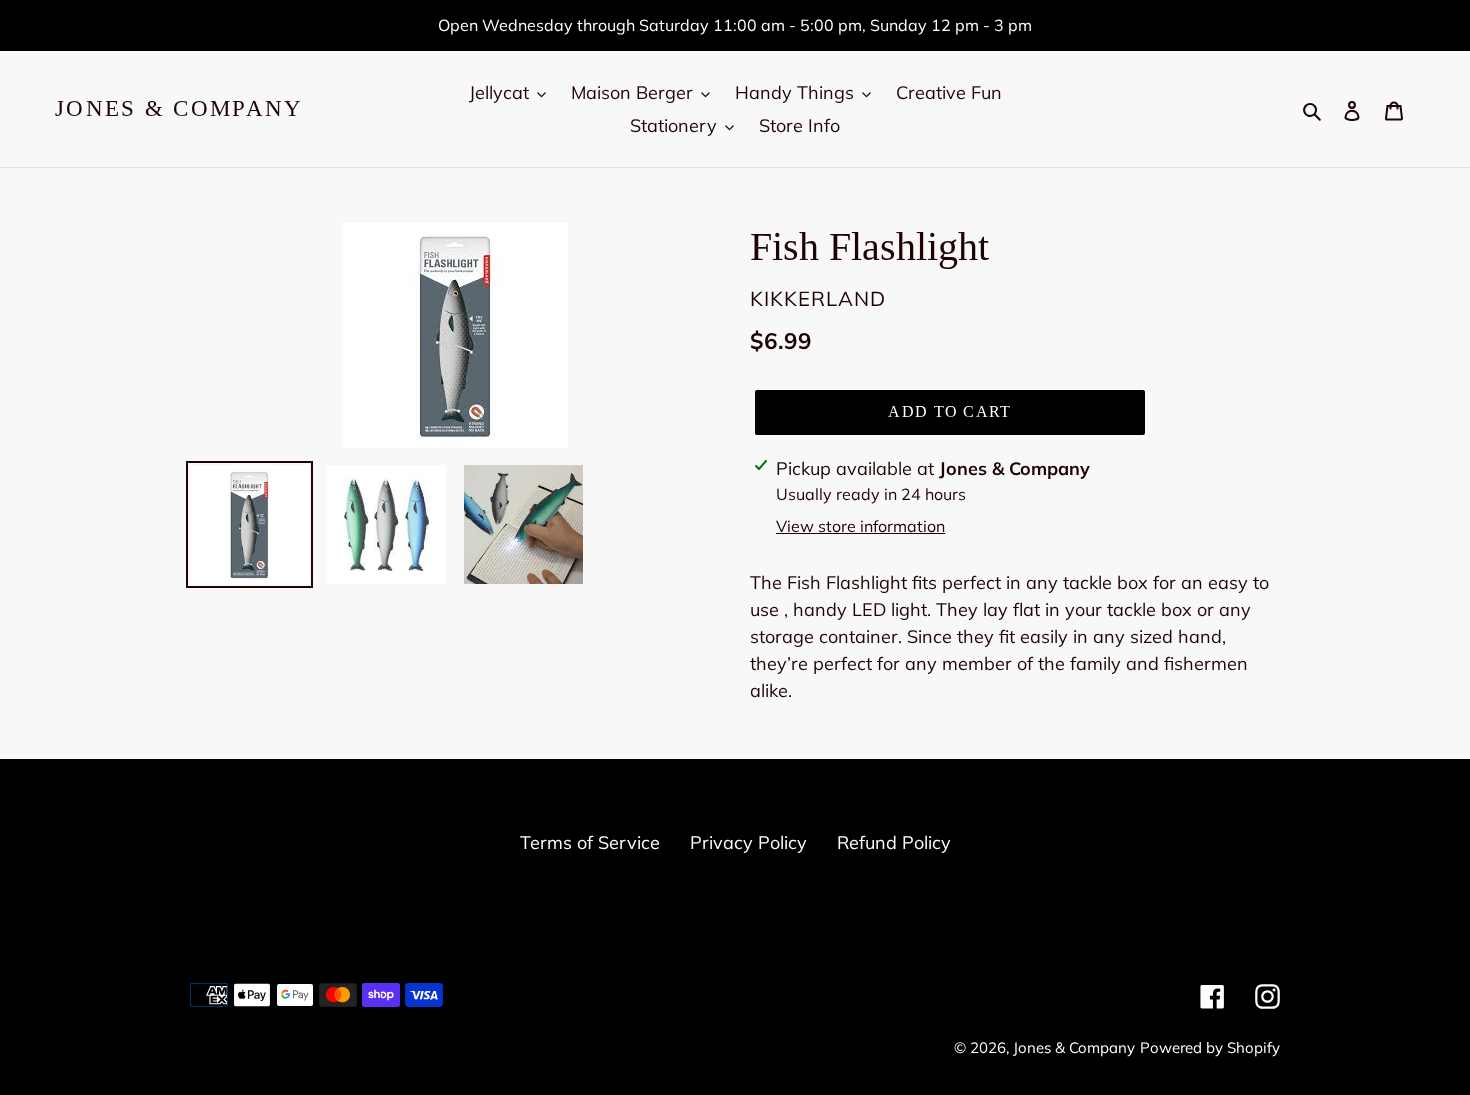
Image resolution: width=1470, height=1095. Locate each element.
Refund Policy (894, 842)
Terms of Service (590, 842)
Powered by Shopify (1210, 1047)
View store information (860, 526)
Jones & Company (179, 108)
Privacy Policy (748, 842)
